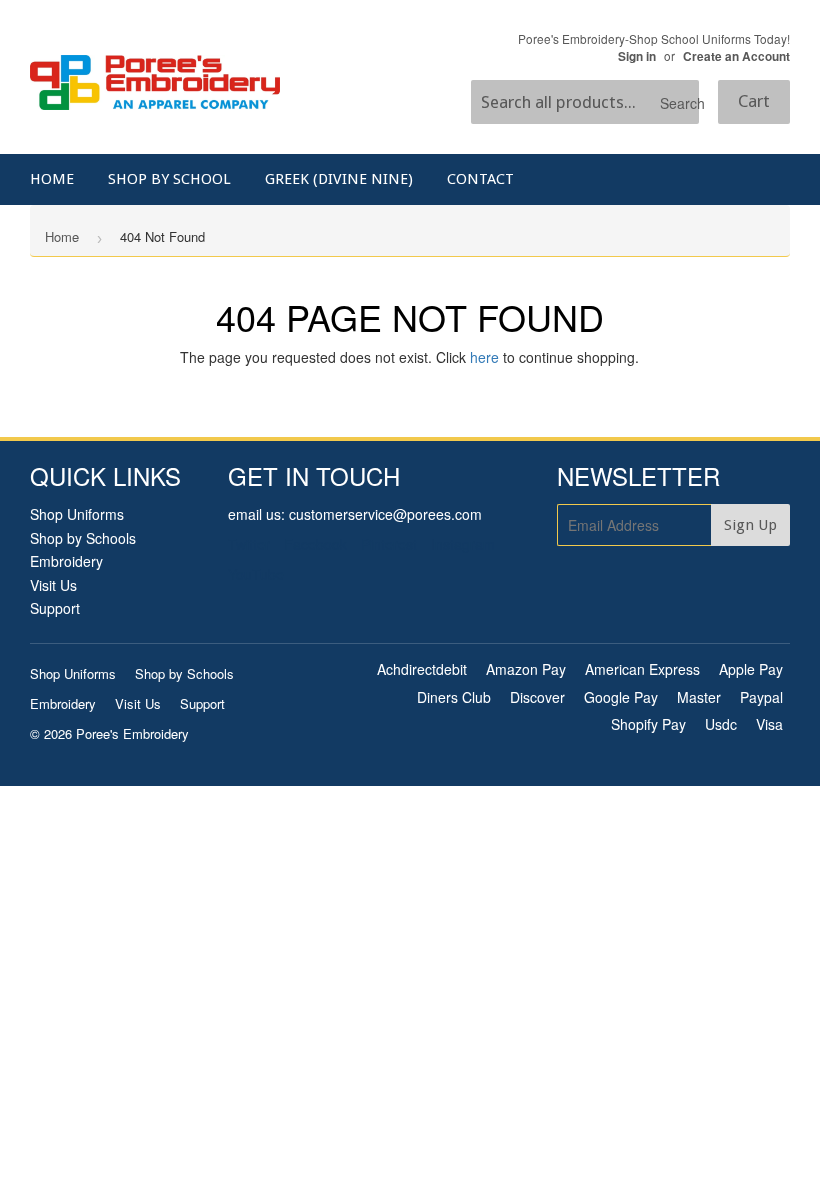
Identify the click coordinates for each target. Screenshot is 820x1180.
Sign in (637, 56)
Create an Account (736, 56)
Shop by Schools (83, 538)
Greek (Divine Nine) (339, 179)
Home (52, 179)
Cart (754, 101)
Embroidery (66, 561)
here (484, 357)
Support (55, 608)
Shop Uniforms (77, 514)
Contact (480, 179)
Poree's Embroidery (132, 733)
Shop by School (169, 179)
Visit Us (53, 585)
